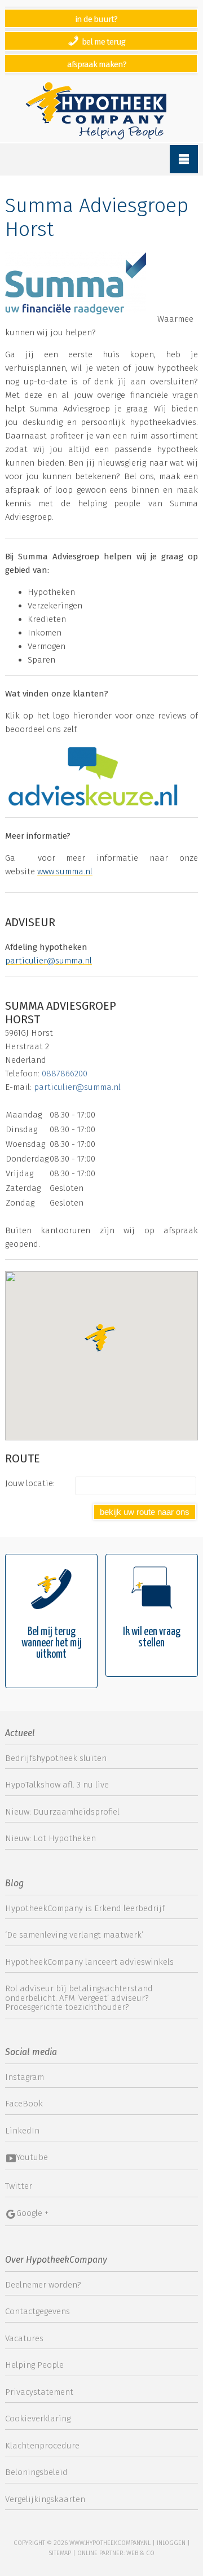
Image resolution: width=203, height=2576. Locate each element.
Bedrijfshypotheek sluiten (56, 1758)
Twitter (19, 2186)
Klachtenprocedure (42, 2446)
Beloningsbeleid (36, 2472)
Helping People (34, 2365)
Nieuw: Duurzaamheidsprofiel (62, 1812)
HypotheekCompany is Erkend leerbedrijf (85, 1908)
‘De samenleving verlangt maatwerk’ (74, 1935)
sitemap (60, 2553)
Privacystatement (39, 2392)
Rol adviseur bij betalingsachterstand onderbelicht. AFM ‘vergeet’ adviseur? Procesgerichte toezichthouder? (79, 1998)
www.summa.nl (65, 871)
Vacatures (24, 2338)
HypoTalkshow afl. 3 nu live (57, 1785)
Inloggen (171, 2543)
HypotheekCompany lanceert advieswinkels (89, 1962)
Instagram (25, 2077)
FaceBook (24, 2104)
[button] (101, 1339)
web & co (140, 2553)
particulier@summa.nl (48, 961)
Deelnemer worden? (43, 2285)
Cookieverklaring (38, 2419)
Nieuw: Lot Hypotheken (50, 1838)
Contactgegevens (37, 2311)
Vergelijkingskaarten (45, 2499)
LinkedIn (22, 2131)
